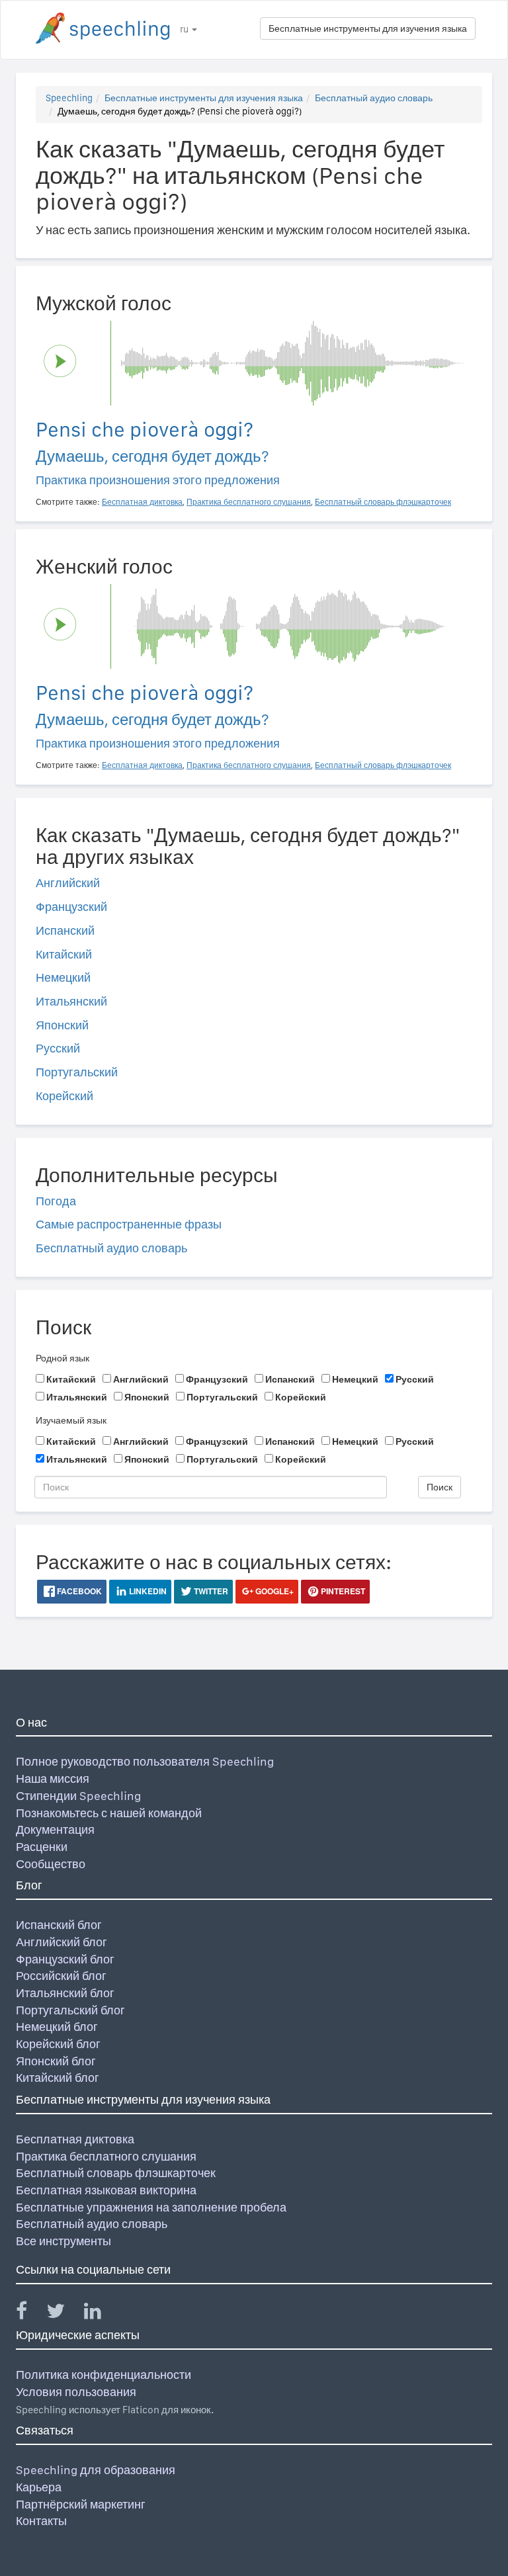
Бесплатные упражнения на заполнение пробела (151, 2207)
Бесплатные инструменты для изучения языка (368, 28)
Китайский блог (58, 2078)
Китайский (64, 954)
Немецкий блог (57, 2027)
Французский (71, 907)
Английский (68, 883)
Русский (58, 1048)
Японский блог (56, 2061)
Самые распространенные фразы (129, 1224)
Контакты (41, 2521)
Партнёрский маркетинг (81, 2504)
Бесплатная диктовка (75, 2139)
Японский (62, 1025)
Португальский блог (70, 2010)
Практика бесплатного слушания (106, 2156)
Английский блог (62, 1942)
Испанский (65, 930)
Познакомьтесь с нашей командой (109, 1813)
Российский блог (61, 1976)
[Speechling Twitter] (64, 2314)
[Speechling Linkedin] (101, 2314)
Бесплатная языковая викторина (106, 2190)
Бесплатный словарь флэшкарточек (116, 2173)
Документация (55, 1829)
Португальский (77, 1072)
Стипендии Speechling (78, 1796)
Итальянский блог (65, 1993)
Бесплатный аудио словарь (374, 98)
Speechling (69, 98)
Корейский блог (58, 2044)
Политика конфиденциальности (104, 2375)
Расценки (42, 1847)
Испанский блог (59, 1925)
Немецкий (63, 977)
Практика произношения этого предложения (158, 480)
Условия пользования (76, 2392)
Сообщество (51, 1864)
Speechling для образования (96, 2470)
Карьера (39, 2487)
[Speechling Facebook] (30, 2314)
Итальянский (71, 1001)
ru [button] (185, 29)
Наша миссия (53, 1779)
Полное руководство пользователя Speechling (145, 1761)
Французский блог (65, 1959)
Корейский (64, 1096)
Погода (56, 1201)
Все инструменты (63, 2241)
